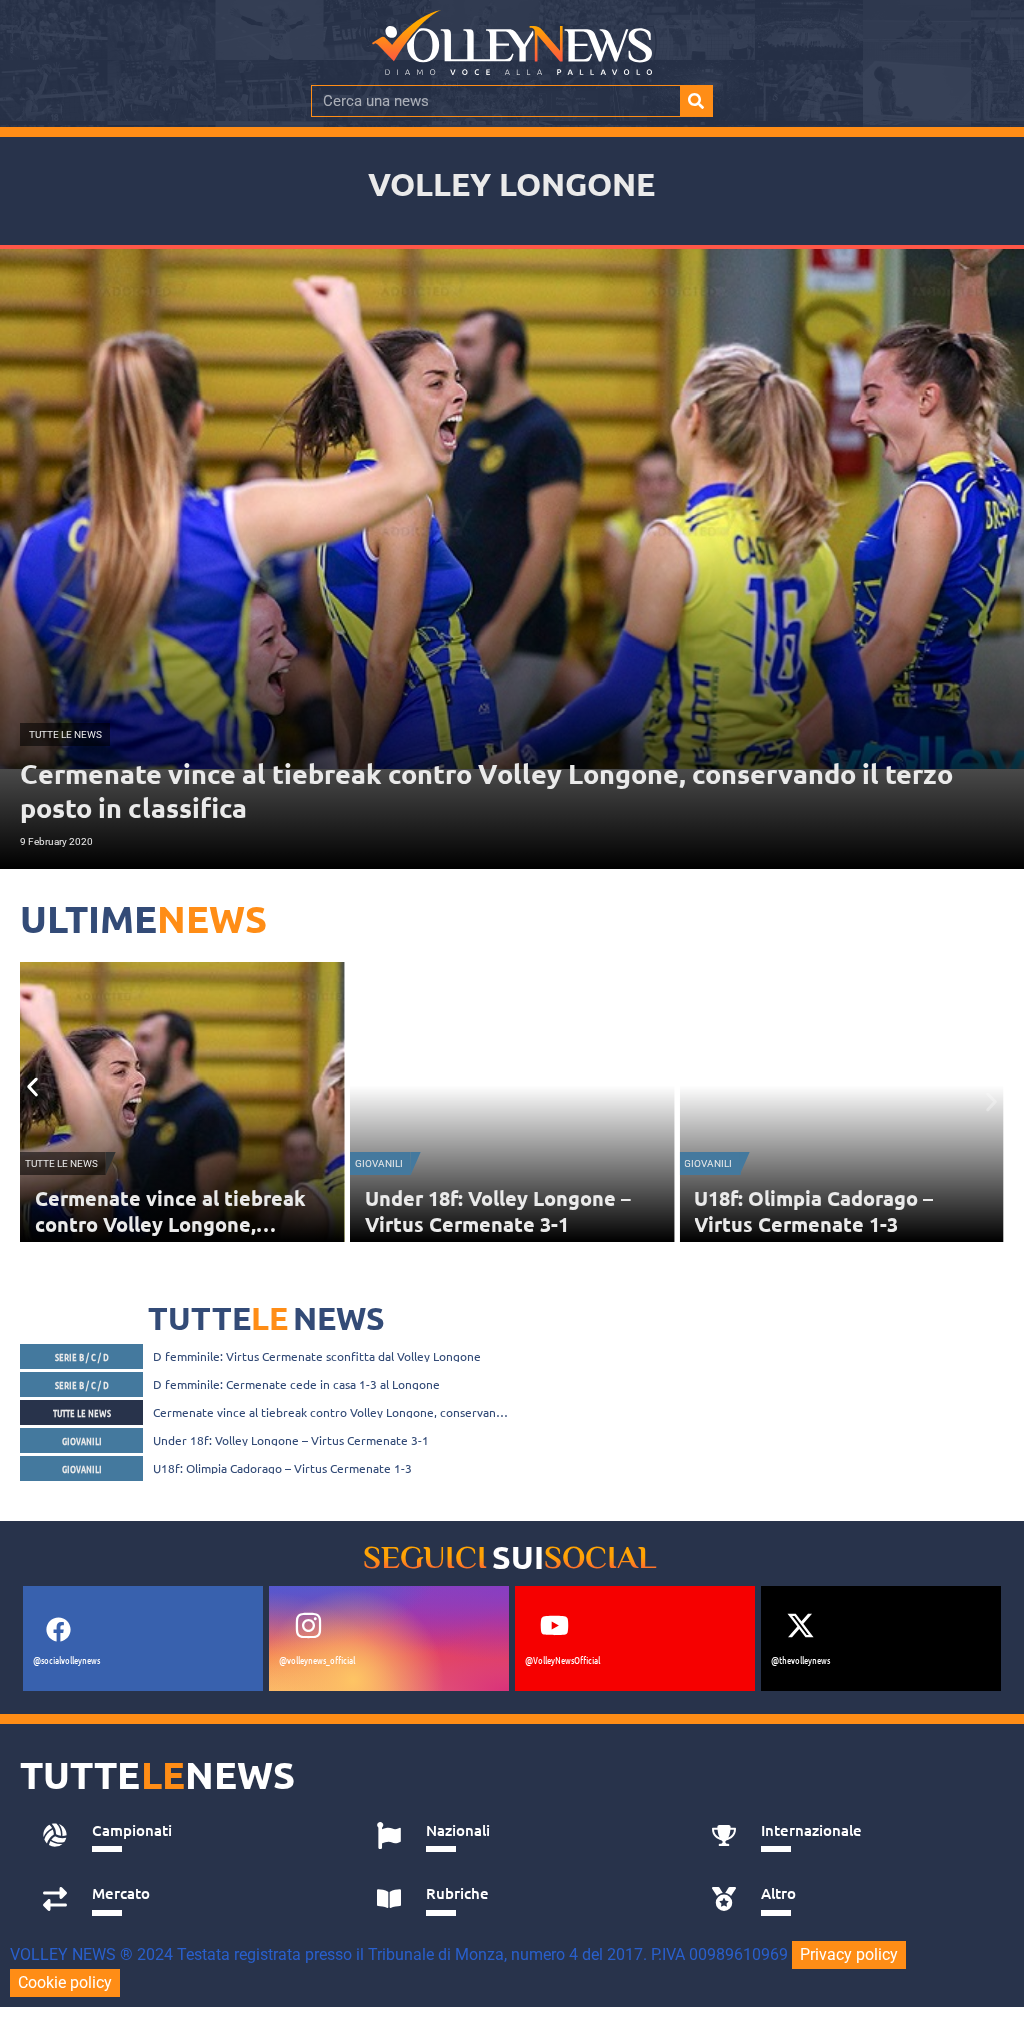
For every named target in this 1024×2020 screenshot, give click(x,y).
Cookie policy (65, 1982)
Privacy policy (849, 1954)
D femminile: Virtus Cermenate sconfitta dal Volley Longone (317, 1356)
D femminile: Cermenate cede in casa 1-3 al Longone (296, 1384)
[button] (32, 1087)
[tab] (187, 1836)
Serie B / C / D (82, 1356)
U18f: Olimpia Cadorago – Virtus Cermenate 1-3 (813, 1211)
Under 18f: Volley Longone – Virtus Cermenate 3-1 (498, 1211)
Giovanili (379, 1163)
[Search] (696, 101)
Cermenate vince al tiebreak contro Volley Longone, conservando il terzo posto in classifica (331, 1412)
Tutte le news (61, 1163)
